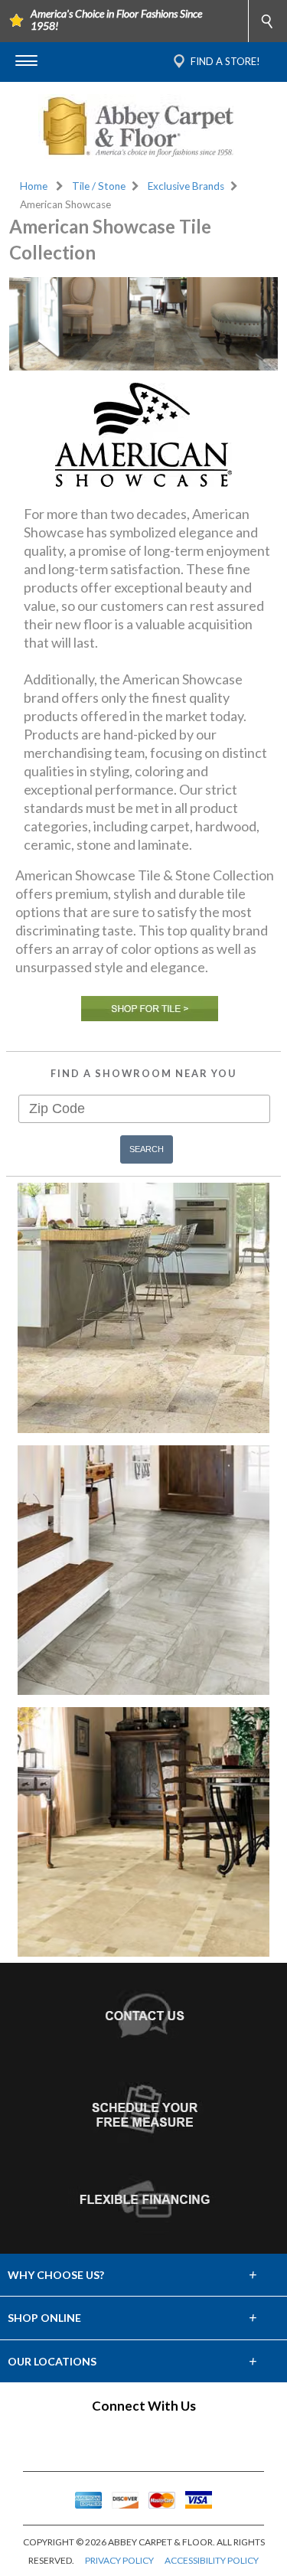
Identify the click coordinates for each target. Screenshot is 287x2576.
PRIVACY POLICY (119, 2560)
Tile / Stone (99, 186)
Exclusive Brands (186, 186)
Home (34, 186)
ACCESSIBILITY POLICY (212, 2560)
